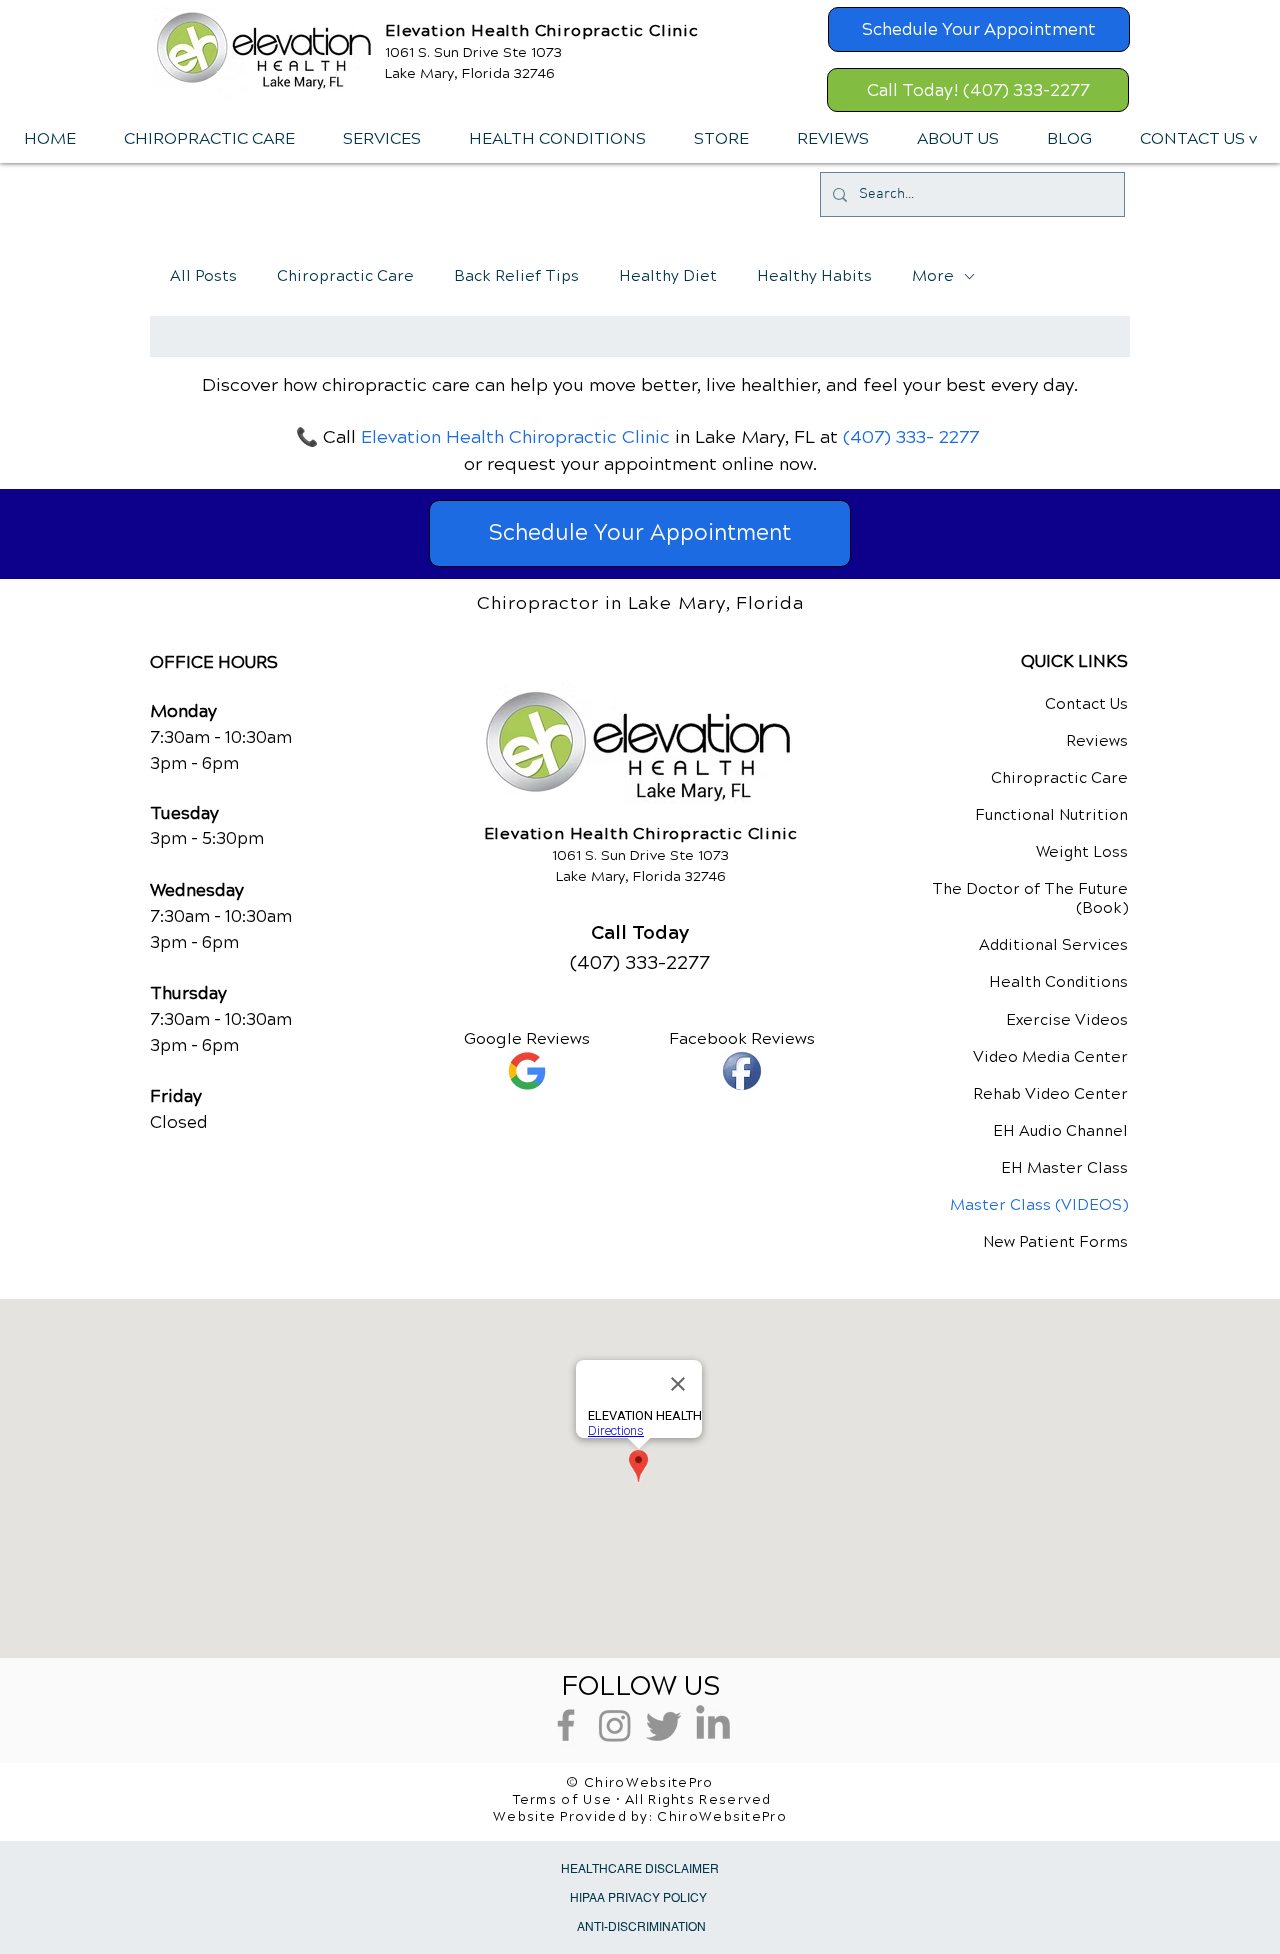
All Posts (203, 276)
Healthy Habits (814, 276)
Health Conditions (1058, 982)
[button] (381, 139)
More (933, 276)
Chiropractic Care (345, 276)
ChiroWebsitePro (722, 1817)
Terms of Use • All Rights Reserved (642, 1800)
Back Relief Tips (516, 276)
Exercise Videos (1067, 1020)
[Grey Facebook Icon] (566, 1725)
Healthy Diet (668, 276)
